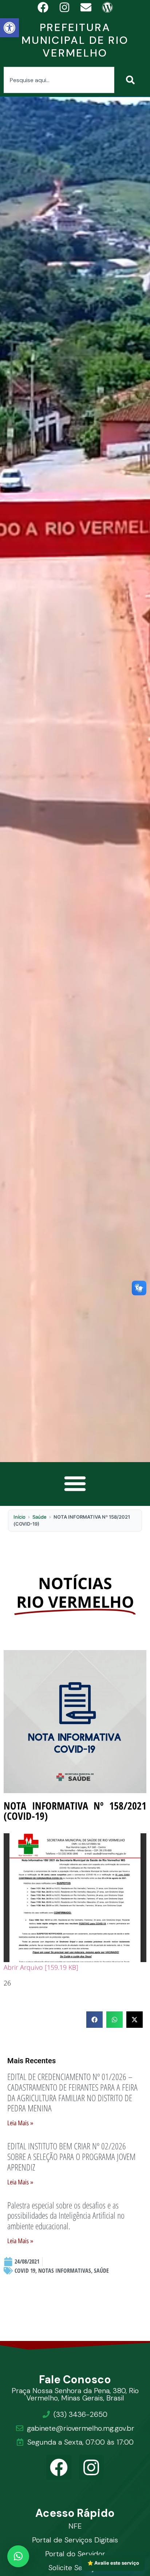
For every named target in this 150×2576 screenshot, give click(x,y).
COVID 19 (25, 2271)
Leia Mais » (20, 2123)
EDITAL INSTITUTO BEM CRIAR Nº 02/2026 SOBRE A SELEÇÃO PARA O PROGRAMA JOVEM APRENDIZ (71, 2156)
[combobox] (59, 80)
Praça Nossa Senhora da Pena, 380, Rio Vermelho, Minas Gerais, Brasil (75, 2394)
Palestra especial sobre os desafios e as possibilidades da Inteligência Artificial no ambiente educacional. (66, 2216)
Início (19, 1517)
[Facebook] (59, 2467)
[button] (9, 28)
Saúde (40, 1517)
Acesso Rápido (75, 2513)
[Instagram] (92, 2467)
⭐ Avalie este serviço (113, 2563)
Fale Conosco (75, 2379)
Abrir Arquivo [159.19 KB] (41, 1967)
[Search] (132, 80)
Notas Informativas (65, 2271)
